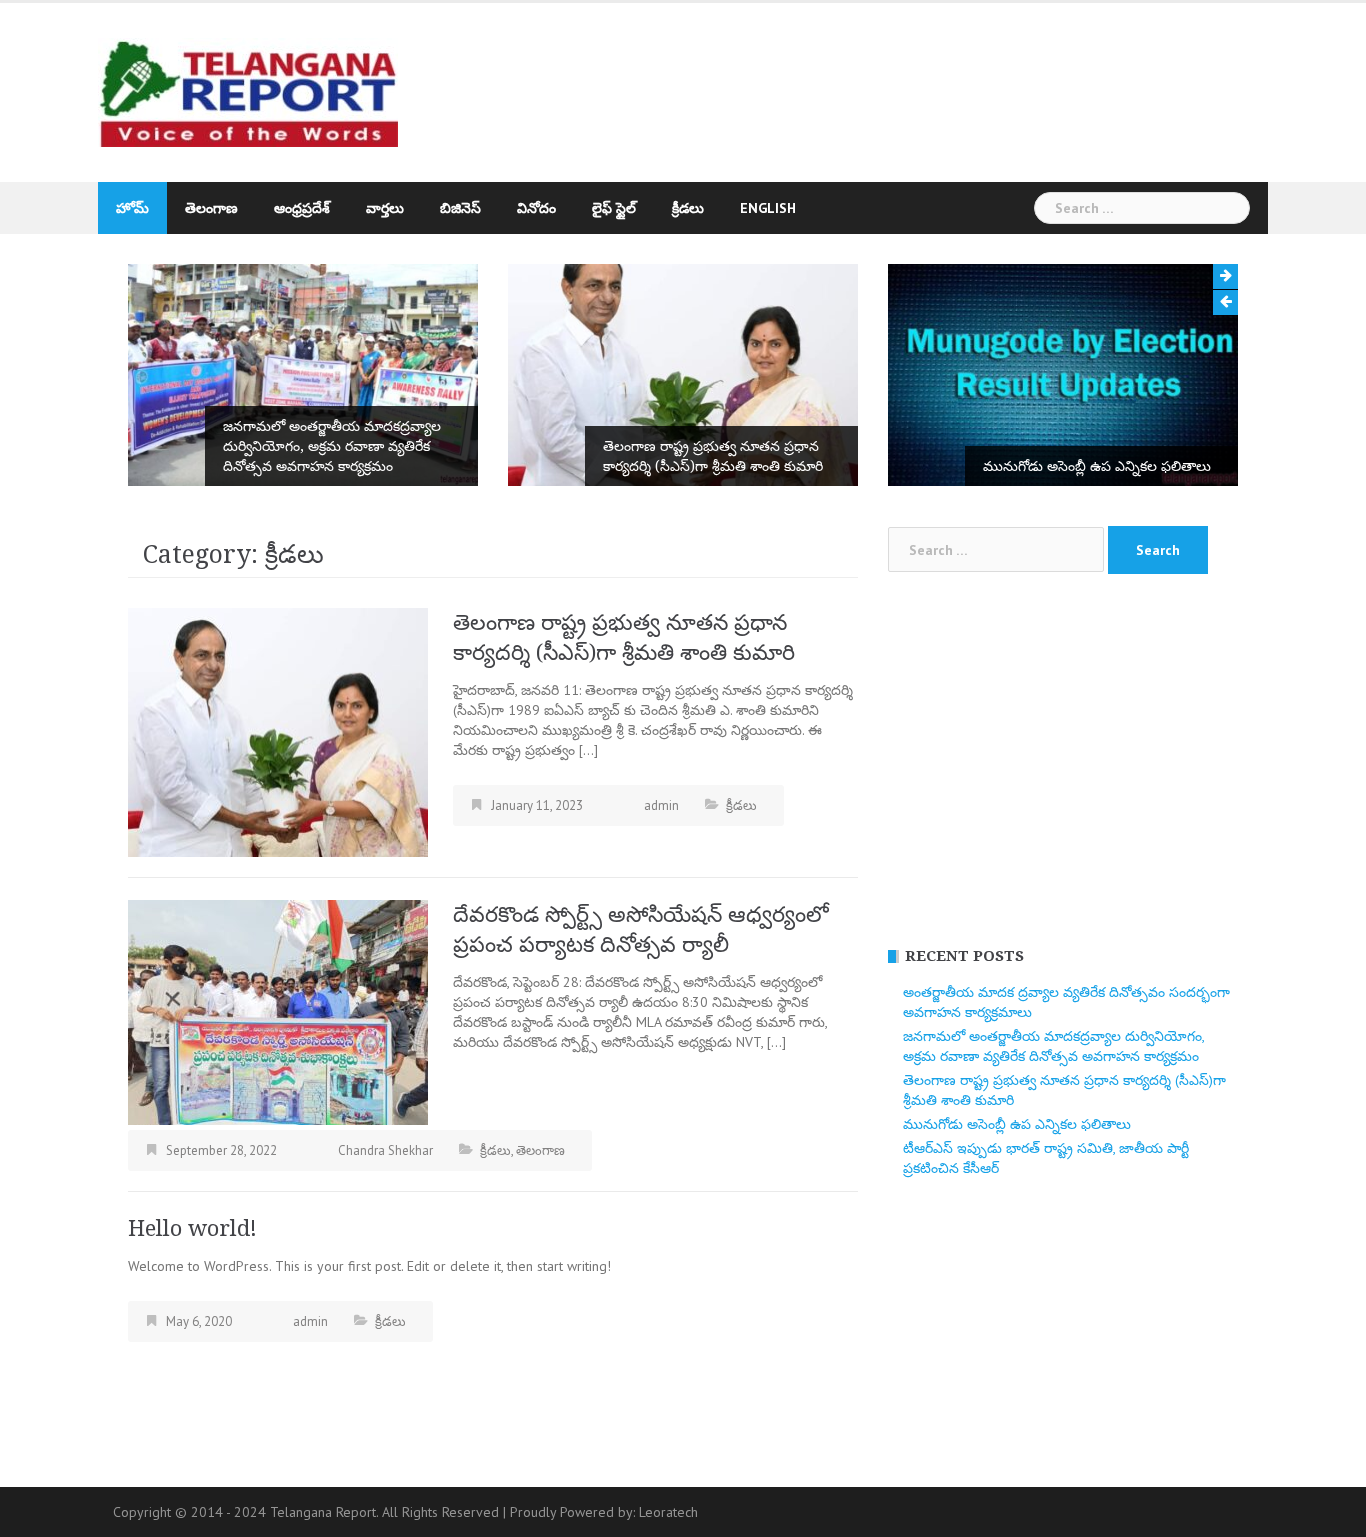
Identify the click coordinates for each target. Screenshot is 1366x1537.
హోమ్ (132, 208)
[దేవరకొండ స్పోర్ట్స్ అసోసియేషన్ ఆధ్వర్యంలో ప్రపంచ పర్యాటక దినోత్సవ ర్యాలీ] (278, 1011)
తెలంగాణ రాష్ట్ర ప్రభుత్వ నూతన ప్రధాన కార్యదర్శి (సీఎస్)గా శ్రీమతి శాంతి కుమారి (713, 456)
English (768, 208)
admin (661, 805)
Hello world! (192, 1228)
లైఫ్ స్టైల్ (614, 208)
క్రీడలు (688, 208)
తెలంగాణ (211, 208)
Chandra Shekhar (385, 1150)
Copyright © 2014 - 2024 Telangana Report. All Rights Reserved (308, 1512)
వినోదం (536, 208)
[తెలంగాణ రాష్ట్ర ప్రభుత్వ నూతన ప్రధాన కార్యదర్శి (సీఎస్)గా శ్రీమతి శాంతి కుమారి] (278, 731)
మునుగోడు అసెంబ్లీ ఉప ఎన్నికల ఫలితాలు (1097, 466)
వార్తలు (385, 208)
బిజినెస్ (460, 208)
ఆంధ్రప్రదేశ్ (302, 208)
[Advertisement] (867, 83)
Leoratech (668, 1512)
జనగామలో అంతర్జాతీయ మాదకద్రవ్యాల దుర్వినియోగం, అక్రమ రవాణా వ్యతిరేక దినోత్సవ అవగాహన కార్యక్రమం (332, 446)
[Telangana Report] (248, 91)
